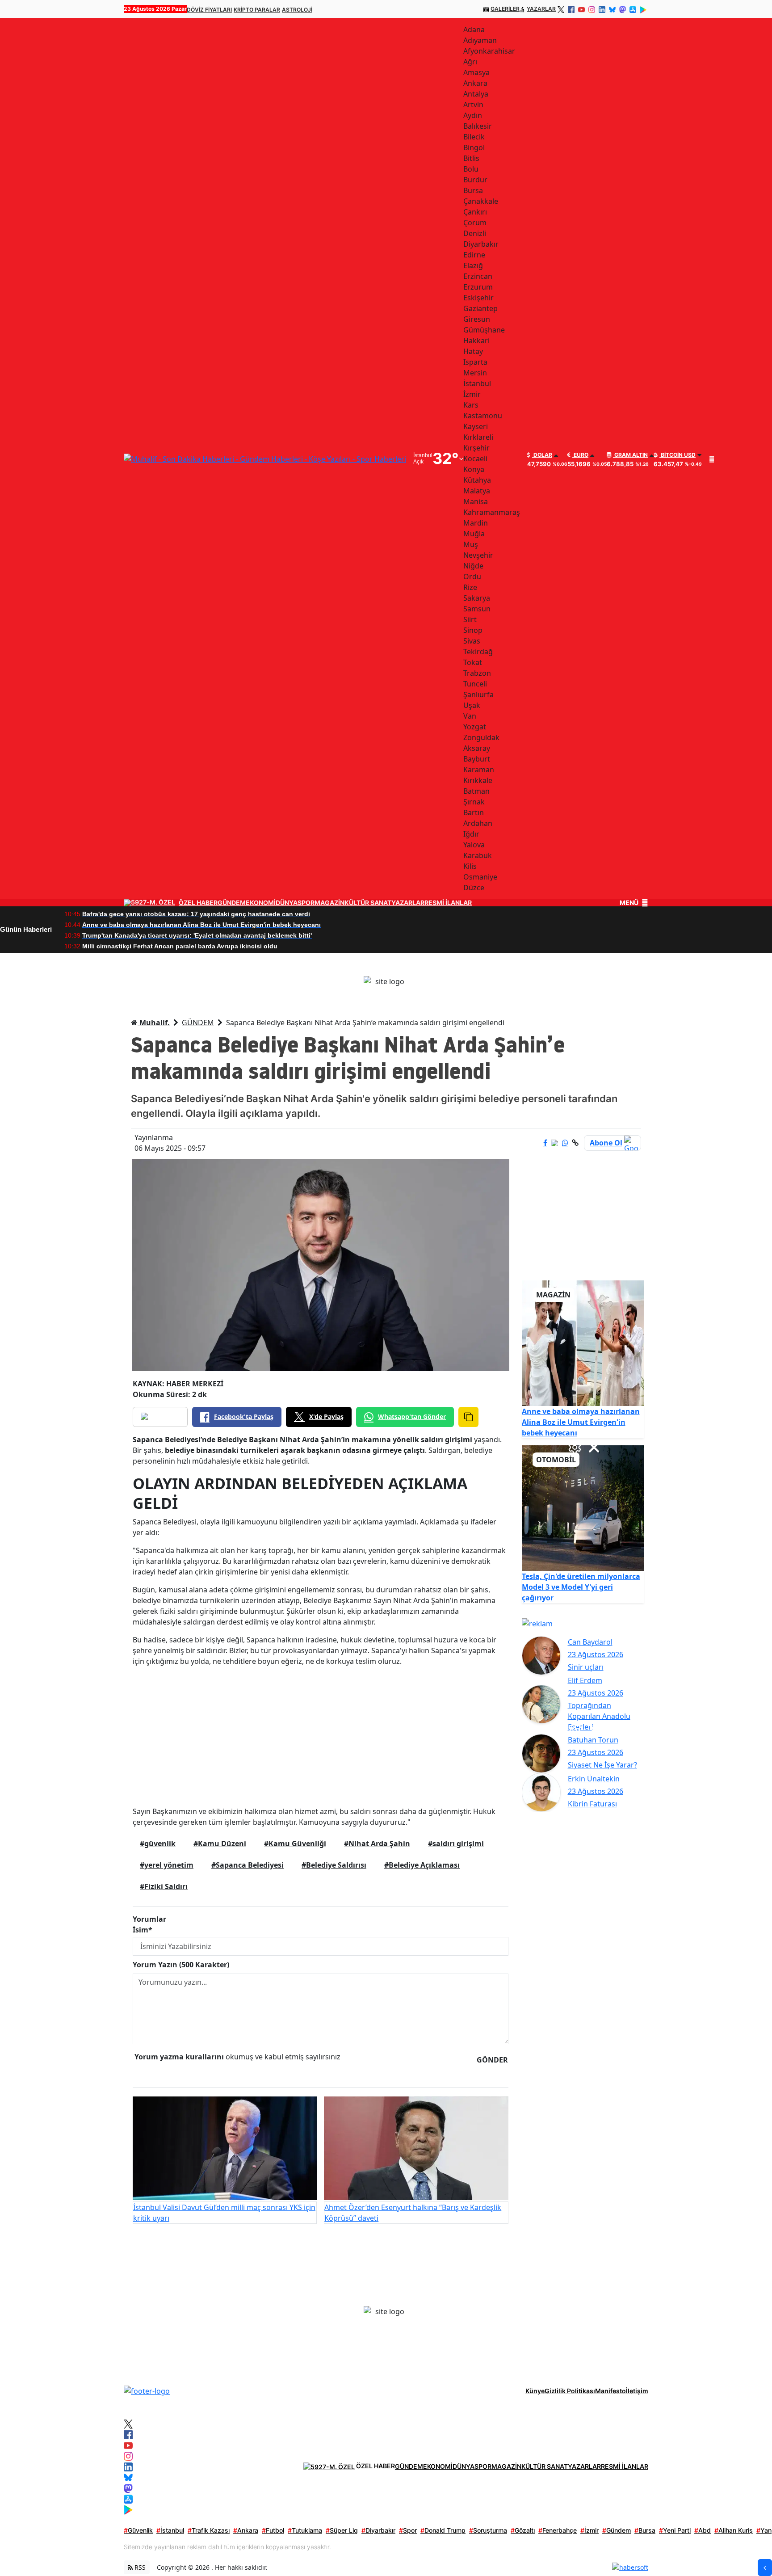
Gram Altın (630, 455)
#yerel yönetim (167, 1865)
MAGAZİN (329, 903)
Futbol (273, 2530)
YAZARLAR (541, 9)
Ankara (246, 2530)
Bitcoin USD (678, 455)
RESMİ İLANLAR (448, 903)
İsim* (143, 1930)
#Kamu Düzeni (220, 1844)
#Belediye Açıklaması (422, 1865)
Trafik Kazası (209, 2530)
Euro (580, 455)
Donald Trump (443, 2530)
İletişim (637, 2391)
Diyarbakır (378, 2530)
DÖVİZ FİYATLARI (209, 10)
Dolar (542, 455)
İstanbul (170, 2530)
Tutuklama (305, 2530)
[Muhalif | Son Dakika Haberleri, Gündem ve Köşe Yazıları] (147, 2390)
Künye (535, 2391)
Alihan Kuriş (734, 2530)
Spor (408, 2530)
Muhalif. (154, 1023)
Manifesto (610, 2391)
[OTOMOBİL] (583, 1507)
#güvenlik (158, 1844)
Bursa (645, 2530)
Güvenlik (138, 2530)
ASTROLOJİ (297, 10)
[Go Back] (765, 2568)
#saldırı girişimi (456, 1844)
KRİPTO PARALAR (257, 10)
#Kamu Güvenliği (295, 1844)
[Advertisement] (321, 1736)
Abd (703, 2530)
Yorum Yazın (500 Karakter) (181, 1965)
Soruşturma (488, 2530)
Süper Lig (342, 2530)
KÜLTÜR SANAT (368, 903)
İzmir (589, 2530)
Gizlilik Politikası (570, 2391)
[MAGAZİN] (583, 1343)
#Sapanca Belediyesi (248, 1865)
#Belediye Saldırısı (334, 1865)
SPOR (306, 903)
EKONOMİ (261, 903)
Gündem (617, 2530)
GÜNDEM (232, 903)
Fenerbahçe (558, 2530)
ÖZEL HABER (198, 903)
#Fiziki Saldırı (164, 1886)
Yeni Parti (675, 2530)
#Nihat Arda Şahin (377, 1844)
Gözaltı (523, 2530)
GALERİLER (505, 9)
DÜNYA (287, 903)
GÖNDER (492, 2060)
